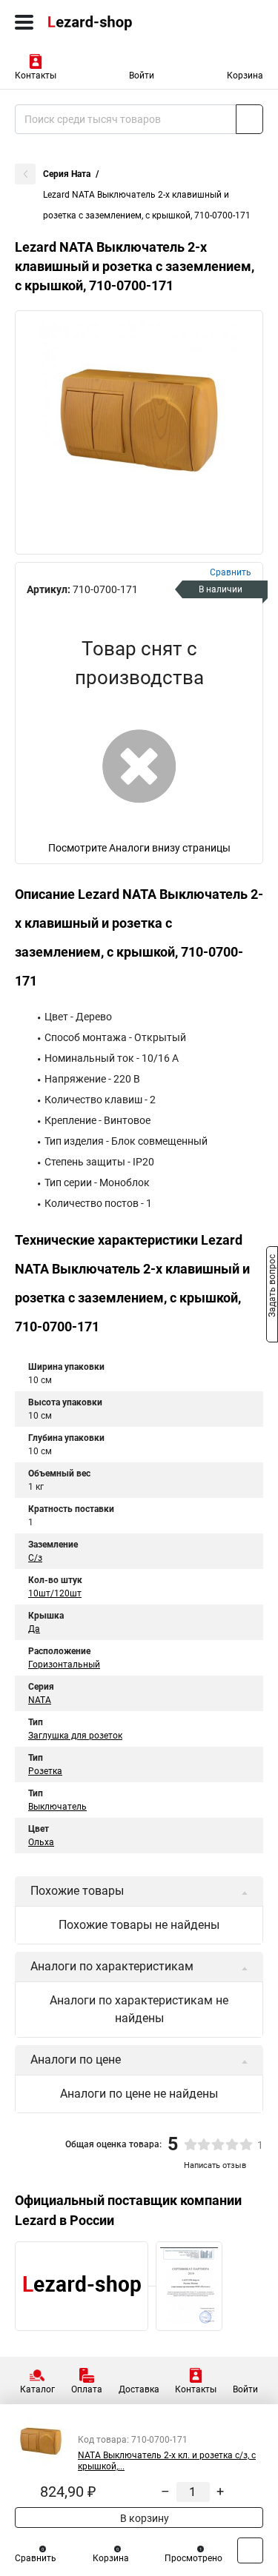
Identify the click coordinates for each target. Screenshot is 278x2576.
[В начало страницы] (250, 2550)
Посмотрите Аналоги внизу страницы (139, 848)
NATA (40, 1700)
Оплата (87, 2389)
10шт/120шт (55, 1593)
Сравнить (36, 2558)
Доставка (139, 2389)
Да (34, 1629)
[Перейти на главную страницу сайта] (111, 22)
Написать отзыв (215, 2165)
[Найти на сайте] (249, 119)
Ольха (41, 1842)
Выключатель (57, 1807)
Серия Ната (67, 174)
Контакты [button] (36, 76)
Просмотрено (193, 2558)
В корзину (143, 2518)
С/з (35, 1558)
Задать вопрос (272, 1287)
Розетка (45, 1771)
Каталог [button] (37, 2389)
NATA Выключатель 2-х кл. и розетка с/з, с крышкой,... (167, 2461)
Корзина (245, 76)
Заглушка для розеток (75, 1736)
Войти (142, 76)
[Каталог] (24, 22)
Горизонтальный (64, 1665)
